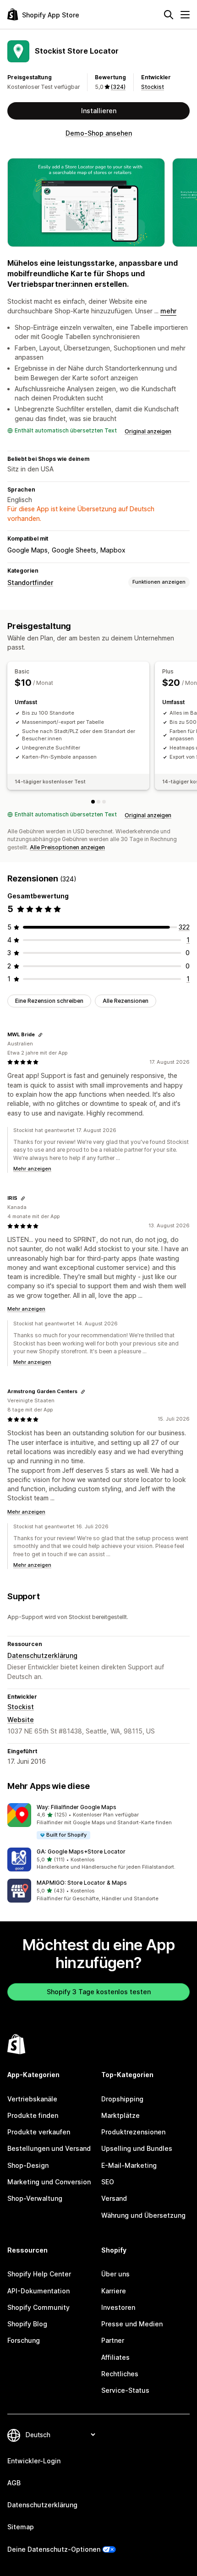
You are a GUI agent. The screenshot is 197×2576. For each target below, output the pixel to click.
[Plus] (98, 802)
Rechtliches (120, 2374)
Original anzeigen (148, 431)
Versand (114, 2198)
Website (21, 1720)
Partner (113, 2340)
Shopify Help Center (39, 2274)
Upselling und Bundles (137, 2148)
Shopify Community (38, 2307)
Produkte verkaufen (39, 2132)
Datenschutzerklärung (42, 1655)
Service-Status (125, 2390)
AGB (14, 2483)
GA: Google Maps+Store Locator (81, 1851)
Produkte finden (33, 2115)
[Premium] (104, 802)
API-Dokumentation (38, 2291)
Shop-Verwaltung (35, 2198)
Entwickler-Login (34, 2461)
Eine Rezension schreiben (49, 1001)
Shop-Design (28, 2165)
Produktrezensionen (133, 2132)
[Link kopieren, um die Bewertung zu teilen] (40, 1035)
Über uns (115, 2274)
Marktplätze (120, 2115)
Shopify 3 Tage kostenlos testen (99, 1992)
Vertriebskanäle (32, 2099)
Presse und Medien (132, 2324)
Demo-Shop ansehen (99, 133)
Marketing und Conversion (49, 2182)
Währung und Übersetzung (143, 2215)
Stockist (153, 87)
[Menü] (185, 15)
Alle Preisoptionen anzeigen (67, 847)
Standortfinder (30, 582)
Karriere (114, 2291)
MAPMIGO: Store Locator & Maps (82, 1883)
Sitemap (21, 2527)
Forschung (24, 2340)
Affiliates (115, 2357)
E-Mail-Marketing (129, 2165)
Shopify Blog (27, 2324)
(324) (118, 87)
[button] (98, 1822)
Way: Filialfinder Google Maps (77, 1807)
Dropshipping (122, 2099)
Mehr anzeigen (32, 1169)
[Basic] (93, 802)
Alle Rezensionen (126, 1001)
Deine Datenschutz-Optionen (54, 2549)
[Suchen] (169, 15)
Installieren (99, 111)
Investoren (118, 2307)
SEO (108, 2182)
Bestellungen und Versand (49, 2148)
